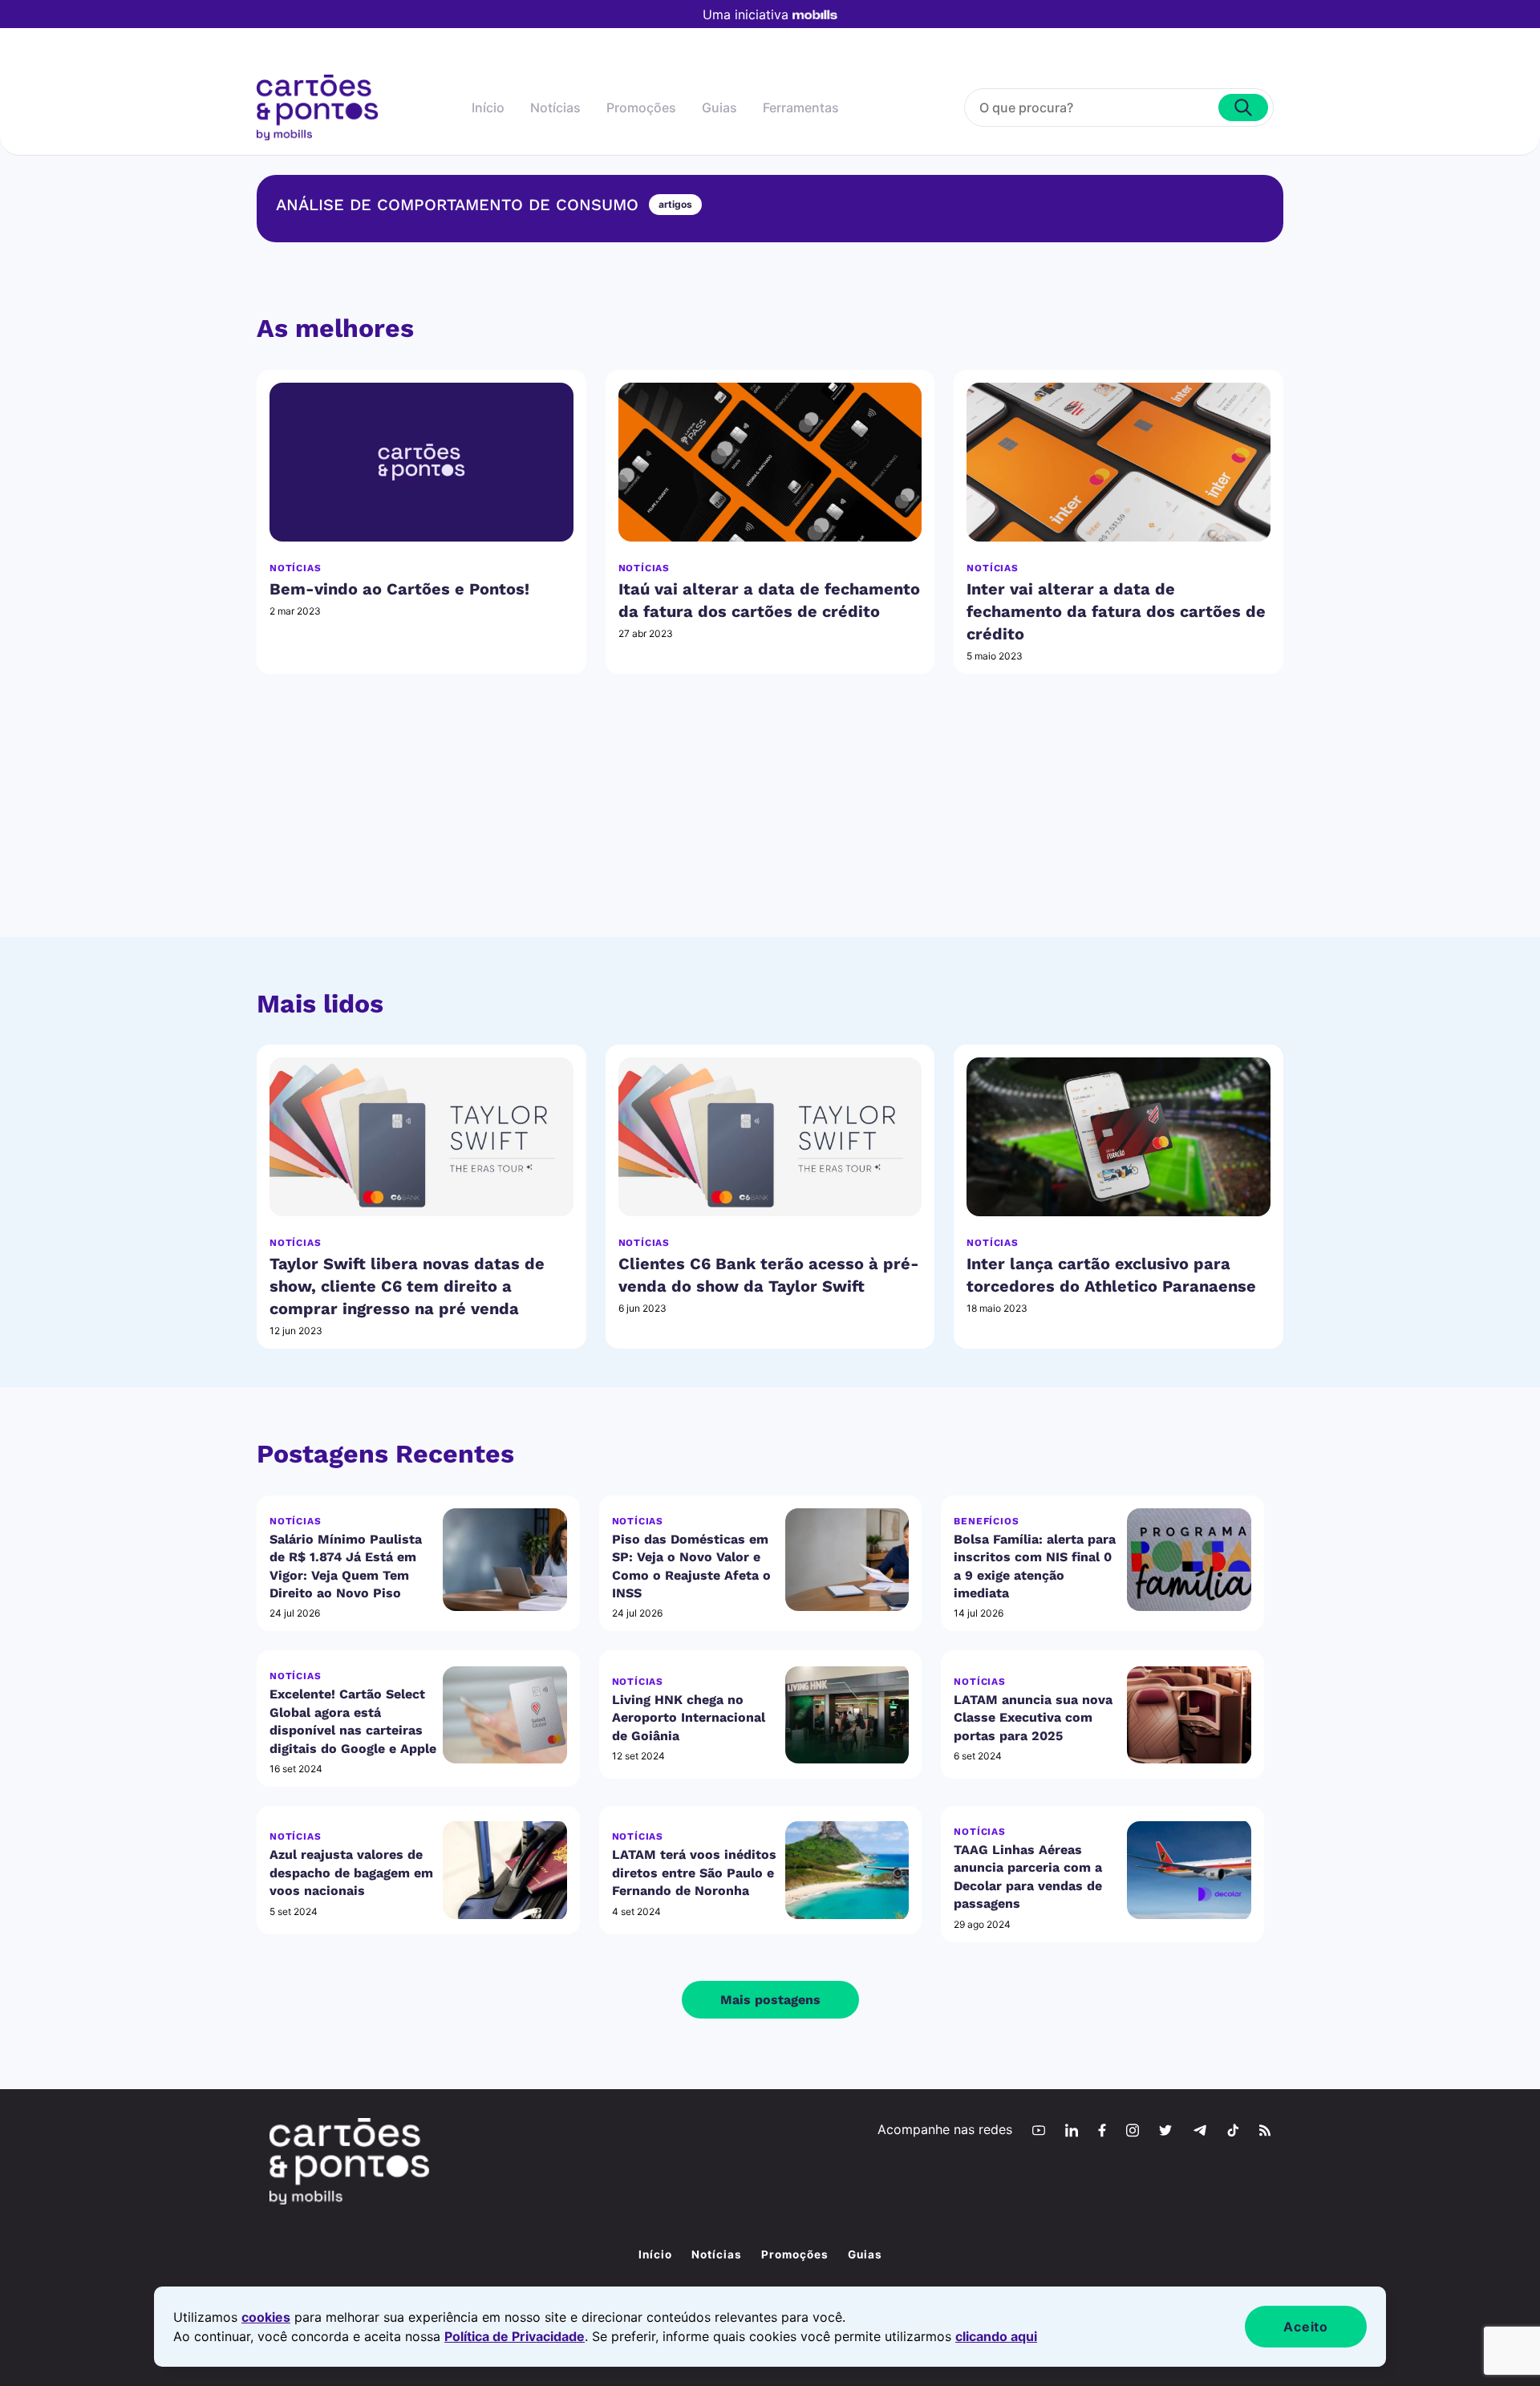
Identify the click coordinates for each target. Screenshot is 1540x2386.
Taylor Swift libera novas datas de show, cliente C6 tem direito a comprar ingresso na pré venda (407, 1286)
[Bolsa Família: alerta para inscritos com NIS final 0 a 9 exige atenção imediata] (1189, 1560)
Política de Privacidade (515, 2336)
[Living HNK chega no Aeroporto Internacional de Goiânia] (847, 1715)
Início (488, 108)
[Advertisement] (770, 825)
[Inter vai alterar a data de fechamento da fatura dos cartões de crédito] (1119, 462)
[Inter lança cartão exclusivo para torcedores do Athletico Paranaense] (1119, 1137)
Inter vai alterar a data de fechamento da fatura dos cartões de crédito (1116, 611)
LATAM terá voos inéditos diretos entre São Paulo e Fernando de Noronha (694, 1873)
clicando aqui (996, 2336)
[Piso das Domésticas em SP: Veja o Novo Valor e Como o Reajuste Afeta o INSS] (847, 1560)
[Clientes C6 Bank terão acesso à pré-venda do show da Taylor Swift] (770, 1137)
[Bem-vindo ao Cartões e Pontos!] (421, 462)
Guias (719, 108)
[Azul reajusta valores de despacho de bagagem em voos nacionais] (505, 1870)
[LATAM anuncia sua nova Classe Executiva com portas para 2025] (1189, 1715)
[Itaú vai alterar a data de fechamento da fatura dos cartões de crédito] (770, 462)
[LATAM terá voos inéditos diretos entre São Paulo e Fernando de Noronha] (847, 1870)
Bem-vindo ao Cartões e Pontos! (399, 589)
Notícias (555, 108)
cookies (266, 2317)
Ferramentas (801, 108)
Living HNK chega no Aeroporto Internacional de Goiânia (689, 1718)
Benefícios (986, 1521)
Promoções (641, 108)
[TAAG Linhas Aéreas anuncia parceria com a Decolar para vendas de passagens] (1189, 1870)
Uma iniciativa (746, 14)
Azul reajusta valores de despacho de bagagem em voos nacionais (351, 1873)
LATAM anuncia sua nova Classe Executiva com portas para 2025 (1033, 1718)
